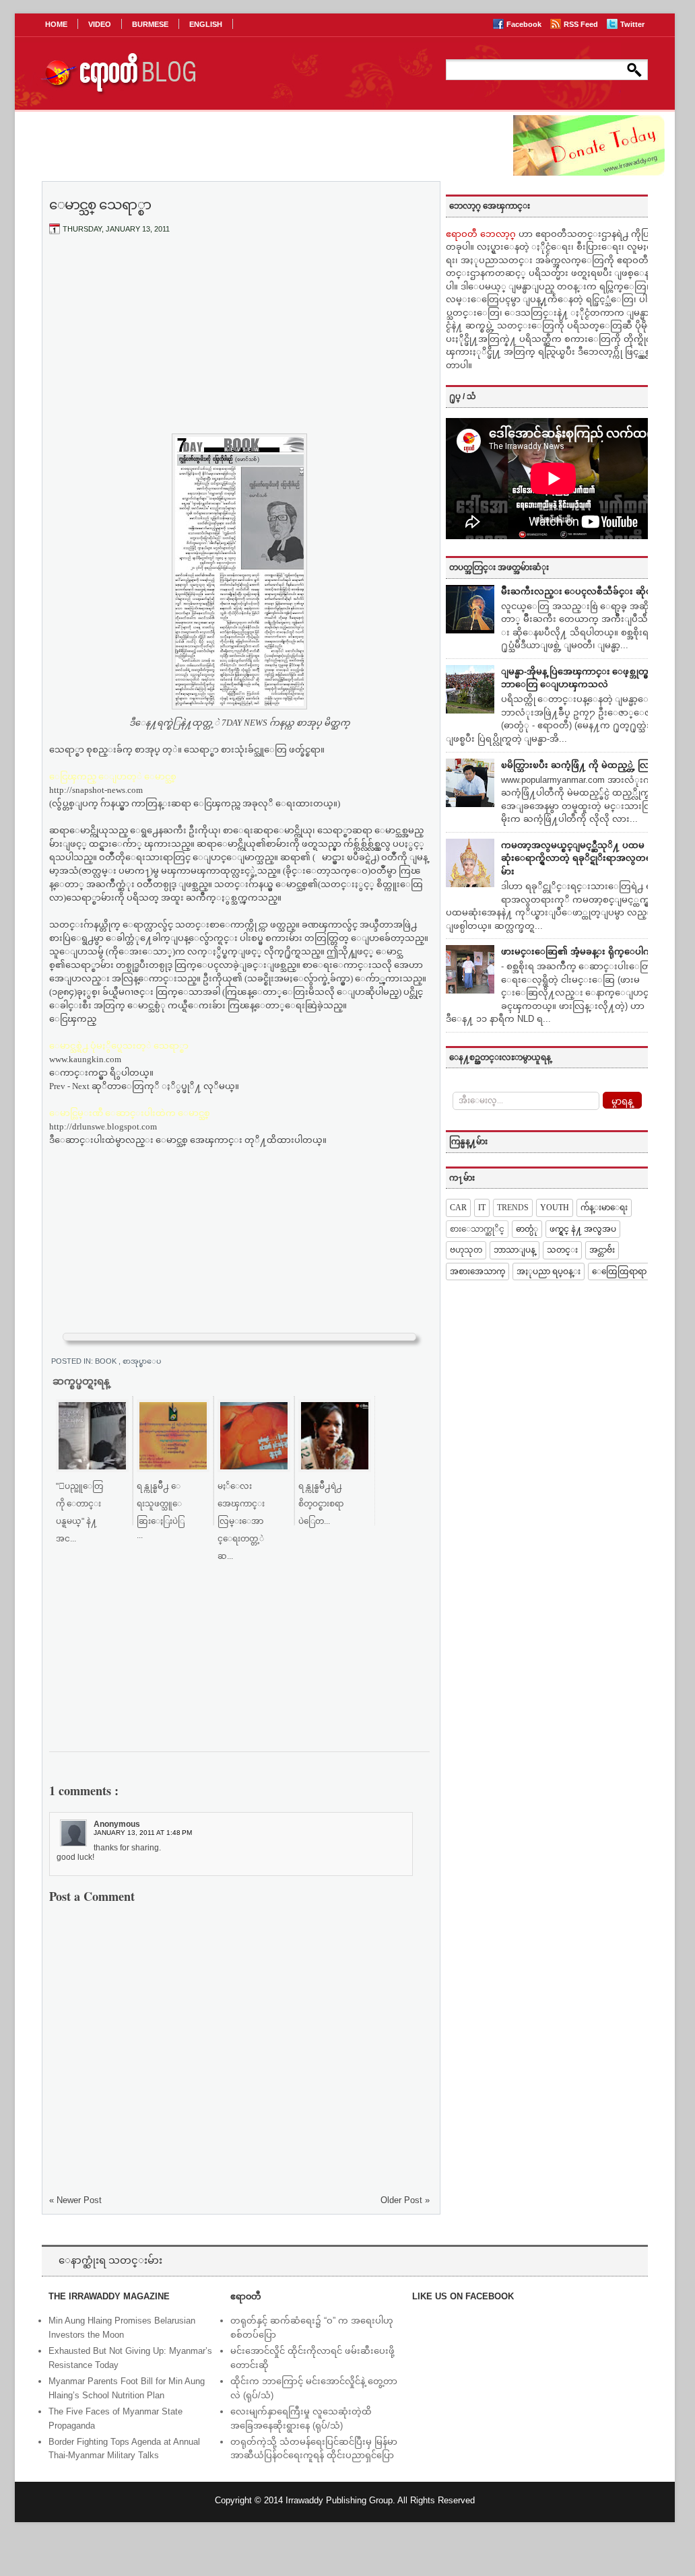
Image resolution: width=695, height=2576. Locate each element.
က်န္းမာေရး (604, 1208)
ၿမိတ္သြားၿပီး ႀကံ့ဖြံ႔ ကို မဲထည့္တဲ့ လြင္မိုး (581, 765)
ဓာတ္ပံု (527, 1229)
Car (458, 1208)
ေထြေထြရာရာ (619, 1272)
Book (107, 1361)
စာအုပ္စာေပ (142, 1361)
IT (482, 1208)
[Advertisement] (240, 345)
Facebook (525, 24)
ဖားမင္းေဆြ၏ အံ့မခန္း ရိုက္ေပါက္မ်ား (581, 951)
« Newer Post (75, 2200)
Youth (555, 1208)
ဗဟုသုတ (466, 1250)
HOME (56, 24)
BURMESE (150, 24)
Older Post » (405, 2200)
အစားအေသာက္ (477, 1272)
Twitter (632, 24)
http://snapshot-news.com (96, 790)
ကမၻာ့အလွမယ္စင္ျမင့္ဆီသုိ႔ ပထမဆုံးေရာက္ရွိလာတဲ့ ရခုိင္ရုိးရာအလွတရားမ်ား (580, 858)
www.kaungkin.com (85, 1059)
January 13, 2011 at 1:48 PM (143, 1833)
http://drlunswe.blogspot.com (103, 1126)
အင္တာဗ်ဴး (602, 1250)
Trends (513, 1208)
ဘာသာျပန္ (515, 1250)
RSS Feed (582, 24)
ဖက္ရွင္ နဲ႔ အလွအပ (583, 1229)
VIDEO (100, 24)
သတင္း (562, 1250)
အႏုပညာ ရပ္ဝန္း (549, 1272)
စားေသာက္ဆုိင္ (477, 1229)
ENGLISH (206, 24)
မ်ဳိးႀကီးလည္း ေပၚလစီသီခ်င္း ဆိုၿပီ (580, 591)
